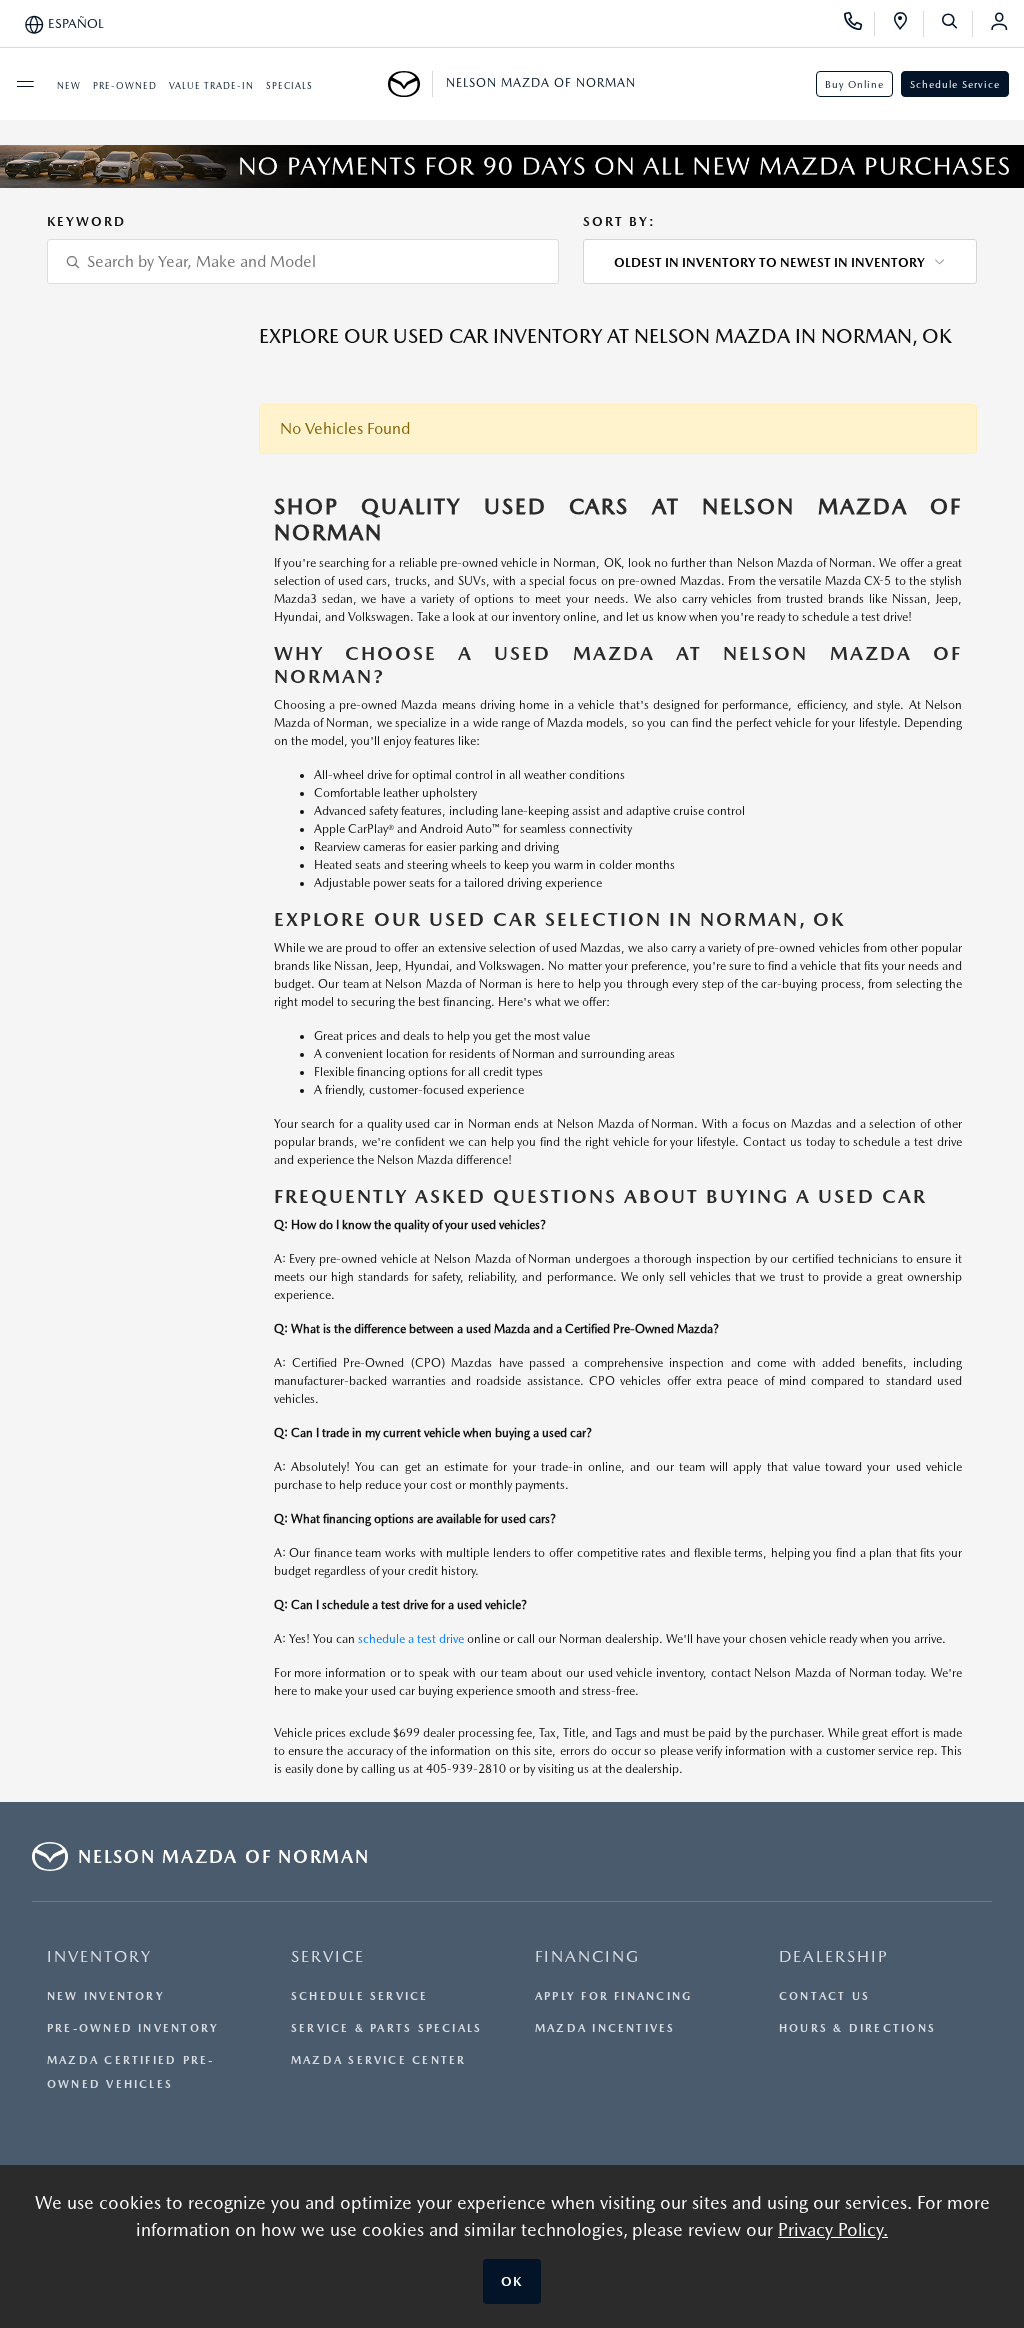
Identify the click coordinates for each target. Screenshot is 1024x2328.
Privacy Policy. (833, 2229)
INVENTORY (99, 1956)
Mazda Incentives (605, 2028)
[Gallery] (512, 166)
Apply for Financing (613, 1996)
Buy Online (854, 84)
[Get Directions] (907, 24)
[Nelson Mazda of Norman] (410, 84)
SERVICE (328, 1956)
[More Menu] (25, 84)
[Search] (956, 24)
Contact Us (824, 1996)
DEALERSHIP (834, 1956)
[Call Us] (859, 24)
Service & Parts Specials (386, 2028)
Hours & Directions (857, 2028)
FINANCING (587, 1956)
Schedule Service (955, 84)
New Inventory (106, 1996)
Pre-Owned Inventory (133, 2028)
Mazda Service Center (378, 2060)
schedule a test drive (411, 1639)
